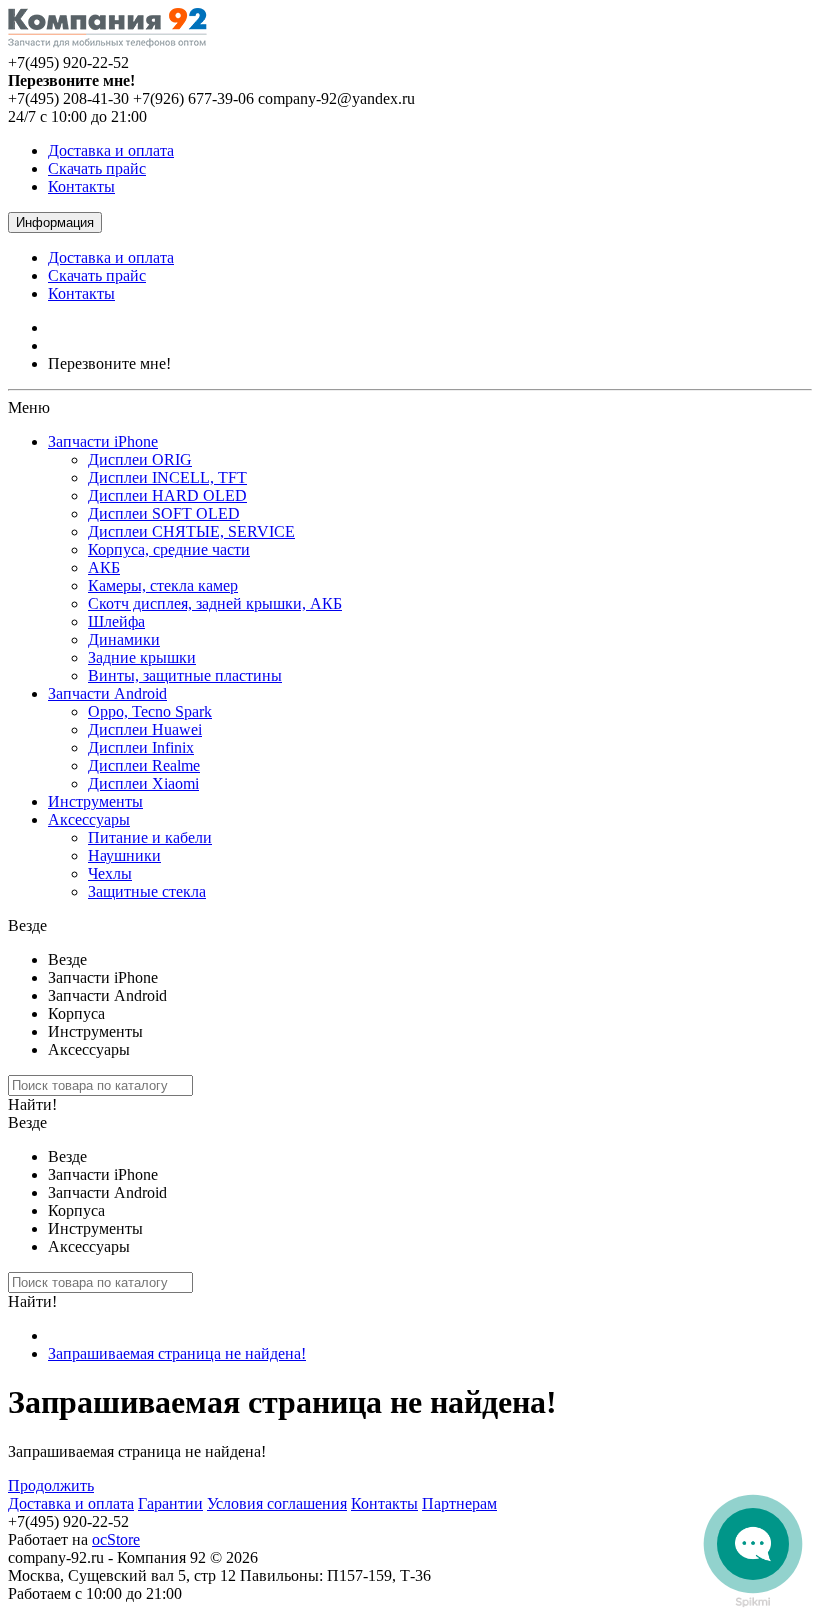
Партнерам (459, 1503)
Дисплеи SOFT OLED (164, 513)
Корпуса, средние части (169, 549)
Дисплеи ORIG (140, 459)
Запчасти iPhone (103, 441)
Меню (29, 407)
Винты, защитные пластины (185, 675)
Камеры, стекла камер (163, 585)
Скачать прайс (97, 168)
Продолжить (51, 1485)
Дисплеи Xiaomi (143, 783)
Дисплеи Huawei (145, 729)
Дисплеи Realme (144, 765)
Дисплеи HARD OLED (167, 495)
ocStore (116, 1539)
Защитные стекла (147, 891)
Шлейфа (116, 621)
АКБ (104, 567)
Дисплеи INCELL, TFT (167, 477)
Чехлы (110, 873)
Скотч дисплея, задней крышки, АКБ (215, 603)
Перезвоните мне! (109, 363)
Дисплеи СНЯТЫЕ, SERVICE (191, 531)
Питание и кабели (150, 837)
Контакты (81, 186)
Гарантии (170, 1503)
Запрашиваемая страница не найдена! (177, 1353)
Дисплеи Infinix (141, 747)
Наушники (124, 855)
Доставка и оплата (111, 150)
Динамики (124, 639)
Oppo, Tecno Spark (150, 711)
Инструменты (95, 801)
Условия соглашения (277, 1503)
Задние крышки (142, 657)
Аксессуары (89, 819)
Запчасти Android (107, 693)
